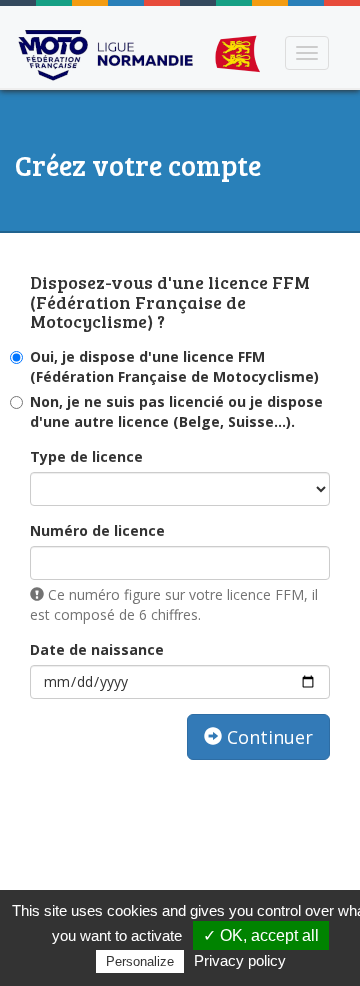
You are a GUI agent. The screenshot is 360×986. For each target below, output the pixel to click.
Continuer (267, 737)
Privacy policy (240, 960)
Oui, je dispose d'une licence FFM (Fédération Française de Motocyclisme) (174, 366)
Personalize (140, 961)
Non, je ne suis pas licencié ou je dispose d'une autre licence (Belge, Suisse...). (176, 411)
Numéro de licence (97, 530)
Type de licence (86, 456)
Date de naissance (97, 649)
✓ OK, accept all (261, 935)
